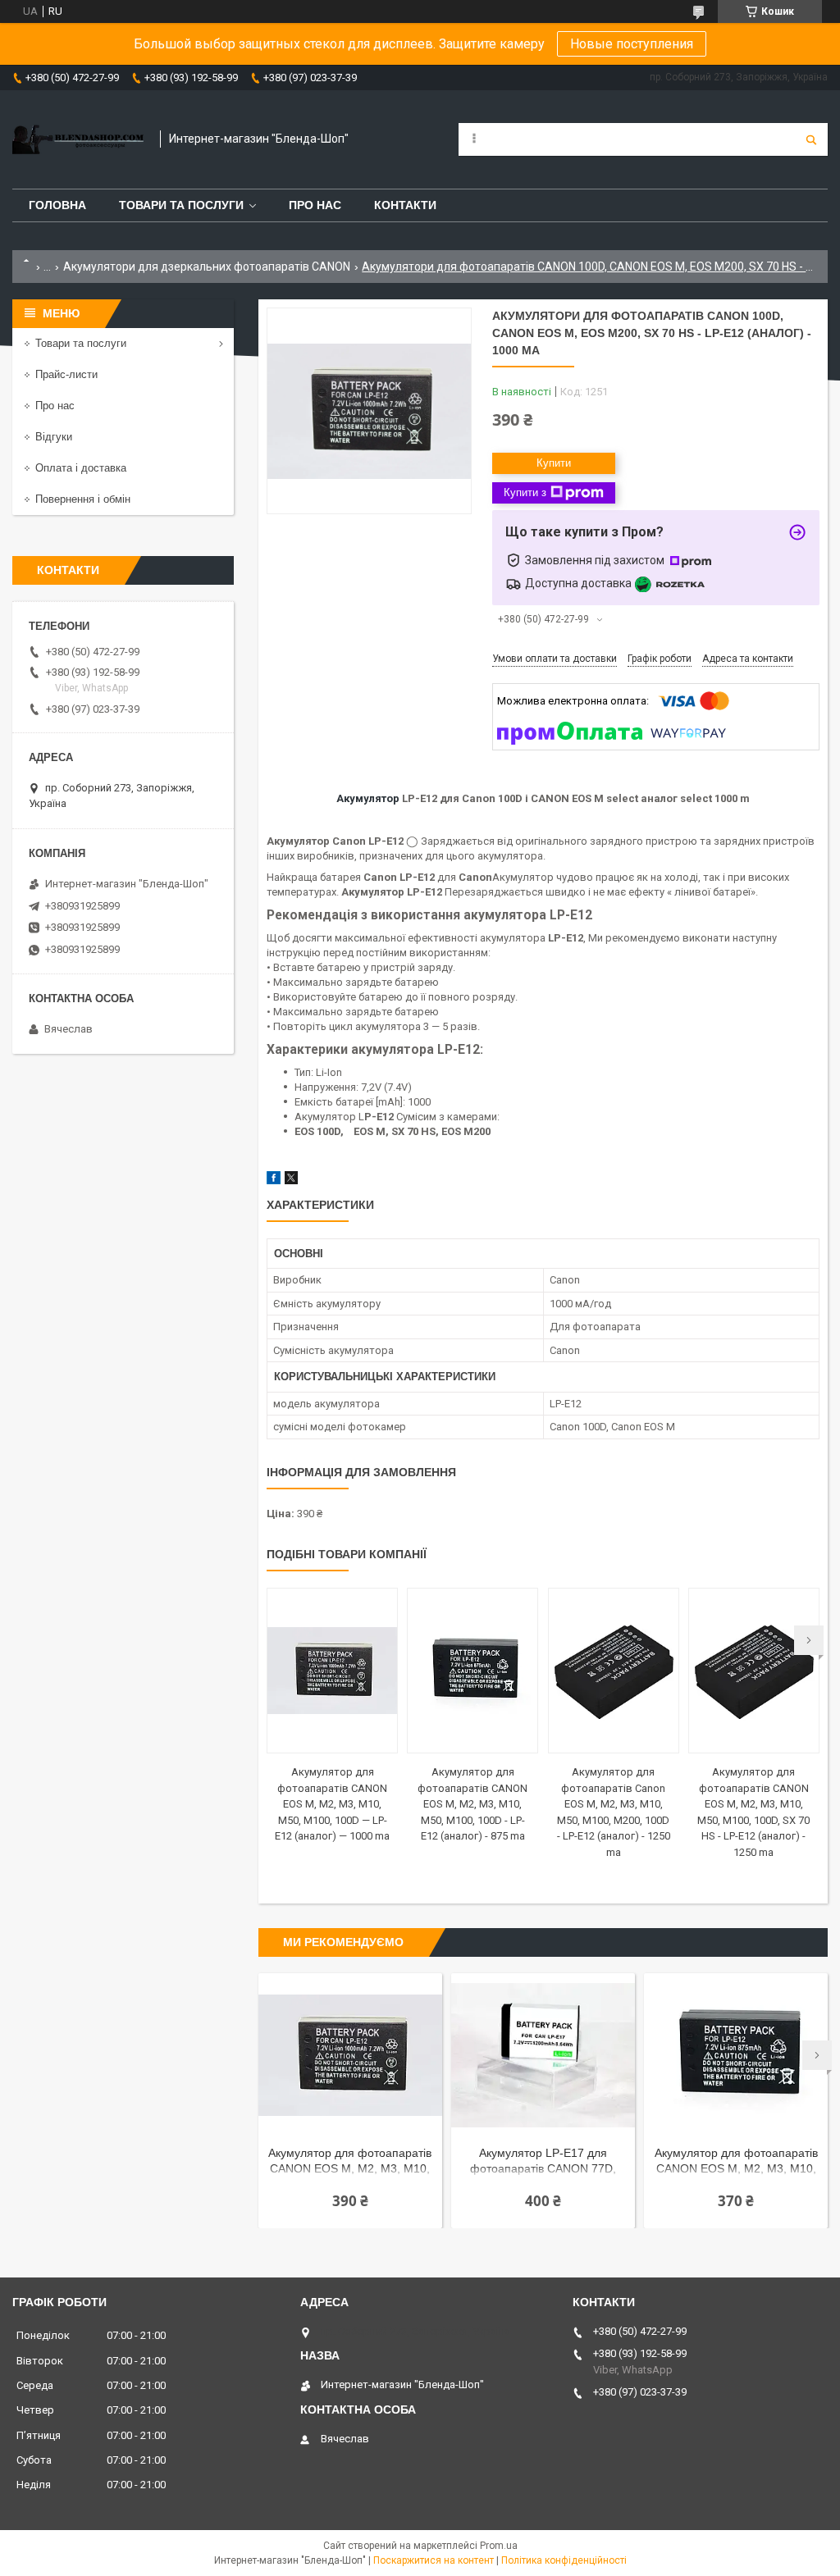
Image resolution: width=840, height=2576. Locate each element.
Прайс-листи (66, 374)
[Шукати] (811, 139)
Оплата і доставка (81, 468)
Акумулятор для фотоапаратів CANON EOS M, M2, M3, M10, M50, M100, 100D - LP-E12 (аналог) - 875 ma (472, 1804)
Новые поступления (632, 44)
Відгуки (54, 437)
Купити (554, 463)
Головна (57, 205)
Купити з (525, 492)
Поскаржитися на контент (434, 2560)
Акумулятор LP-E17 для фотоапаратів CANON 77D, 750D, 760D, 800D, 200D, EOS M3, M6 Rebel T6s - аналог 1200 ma (543, 2162)
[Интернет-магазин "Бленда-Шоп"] (78, 139)
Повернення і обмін (83, 499)
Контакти (405, 205)
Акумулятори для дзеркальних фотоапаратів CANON (207, 267)
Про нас (315, 205)
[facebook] (274, 1181)
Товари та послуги (181, 205)
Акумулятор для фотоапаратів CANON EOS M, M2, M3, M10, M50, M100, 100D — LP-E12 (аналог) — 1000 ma (332, 1804)
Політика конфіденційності (564, 2560)
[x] (291, 1181)
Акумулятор (368, 798)
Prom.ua (499, 2546)
